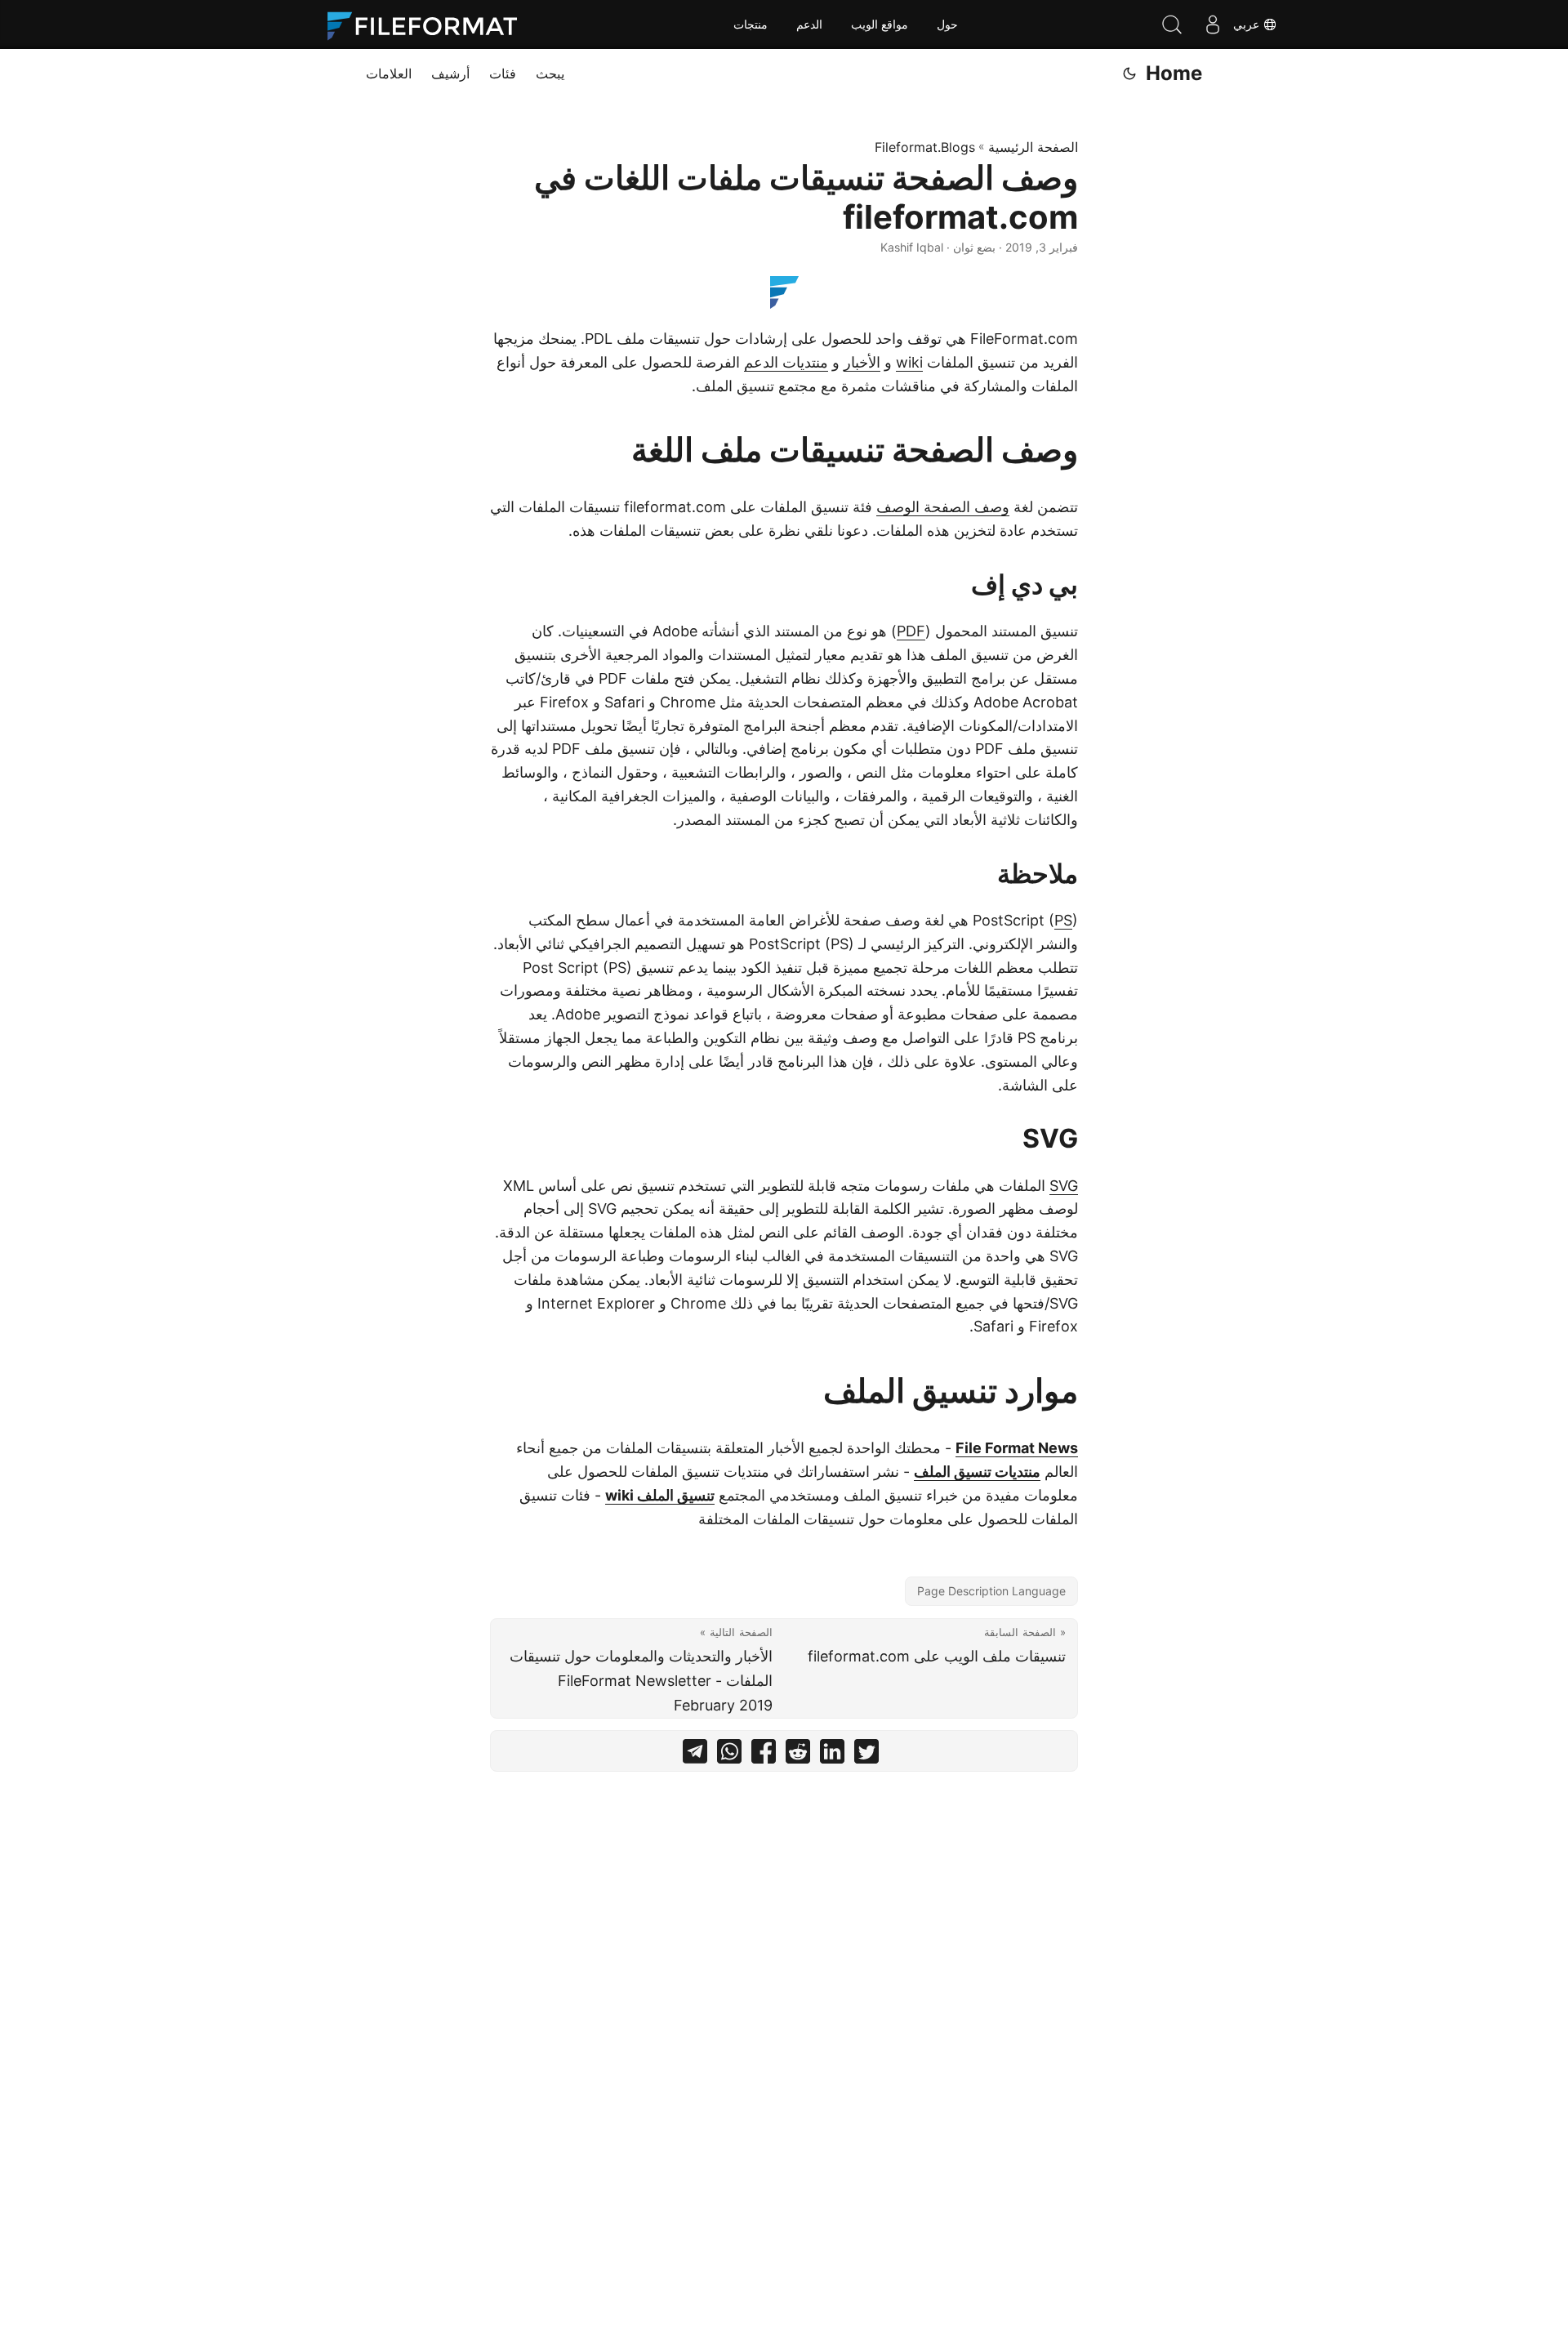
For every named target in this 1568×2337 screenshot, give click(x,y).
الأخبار (862, 362)
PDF (911, 631)
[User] (1213, 25)
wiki (909, 362)
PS (1063, 920)
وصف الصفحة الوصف (943, 507)
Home (1174, 73)
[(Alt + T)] (1129, 74)
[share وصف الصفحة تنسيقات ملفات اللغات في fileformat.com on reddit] (798, 1755)
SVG (1064, 1186)
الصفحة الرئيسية (1033, 147)
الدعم (809, 25)
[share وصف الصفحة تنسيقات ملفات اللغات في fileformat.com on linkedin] (832, 1755)
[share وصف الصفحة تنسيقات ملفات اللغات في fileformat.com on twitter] (866, 1755)
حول (947, 25)
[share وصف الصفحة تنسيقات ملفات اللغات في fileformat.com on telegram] (695, 1755)
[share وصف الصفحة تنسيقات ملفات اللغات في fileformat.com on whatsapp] (729, 1755)
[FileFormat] (429, 25)
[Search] (1172, 25)
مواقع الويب (880, 25)
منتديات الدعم (786, 362)
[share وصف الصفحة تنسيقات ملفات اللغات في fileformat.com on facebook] (764, 1755)
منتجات (751, 25)
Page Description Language (991, 1591)
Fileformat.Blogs (925, 147)
